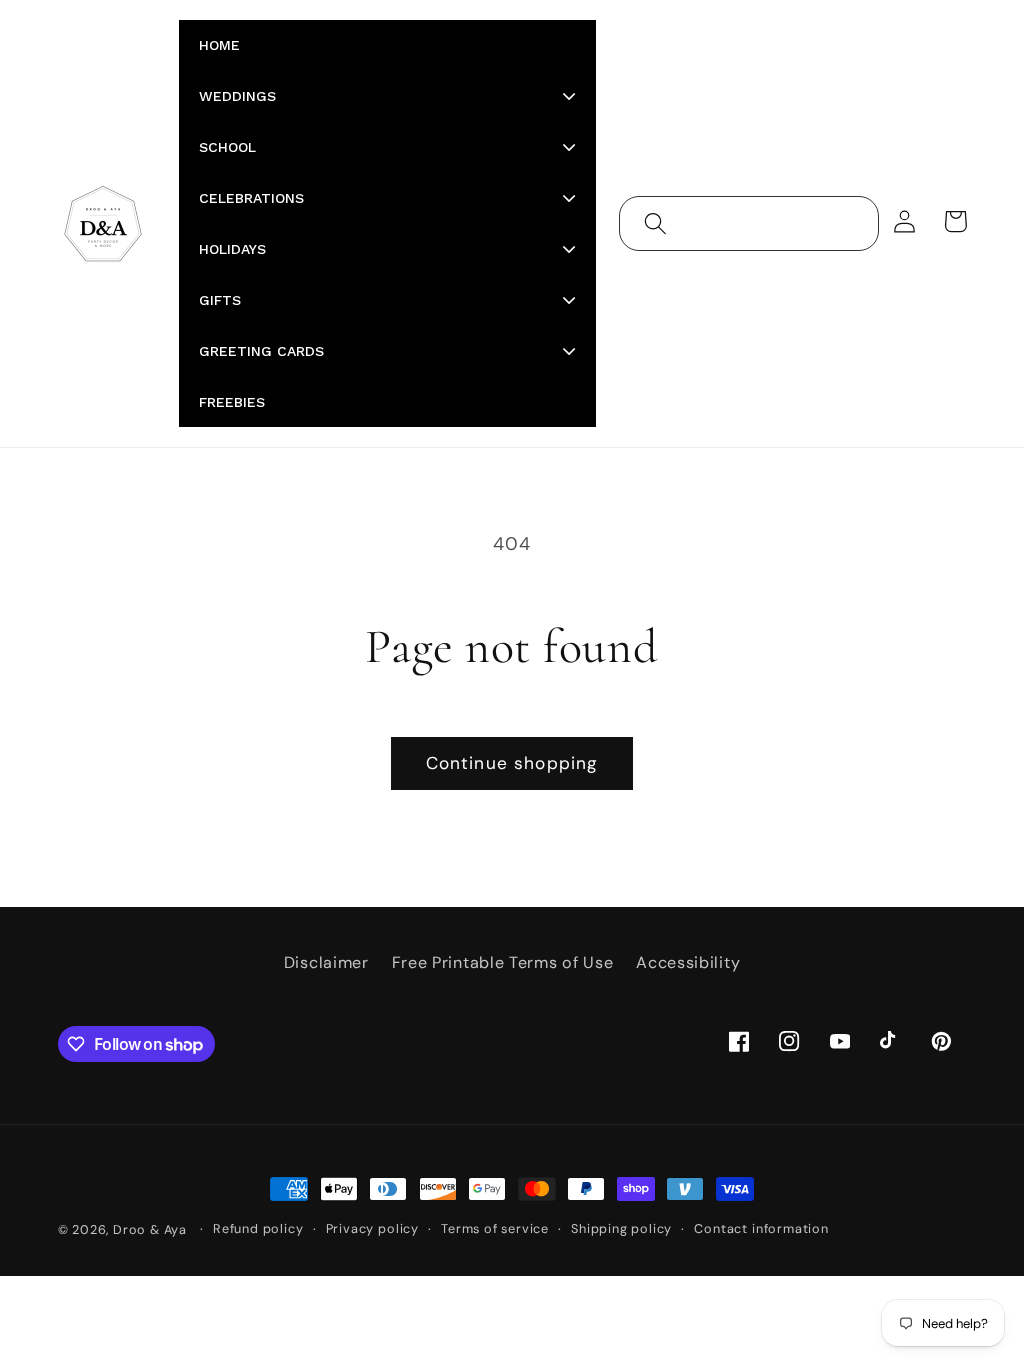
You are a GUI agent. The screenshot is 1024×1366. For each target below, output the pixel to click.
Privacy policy (372, 1228)
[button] (655, 223)
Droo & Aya (152, 1229)
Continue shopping (512, 763)
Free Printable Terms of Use (503, 962)
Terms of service (495, 1228)
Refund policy (258, 1228)
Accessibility (688, 962)
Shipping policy (621, 1228)
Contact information (761, 1228)
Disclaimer (326, 962)
